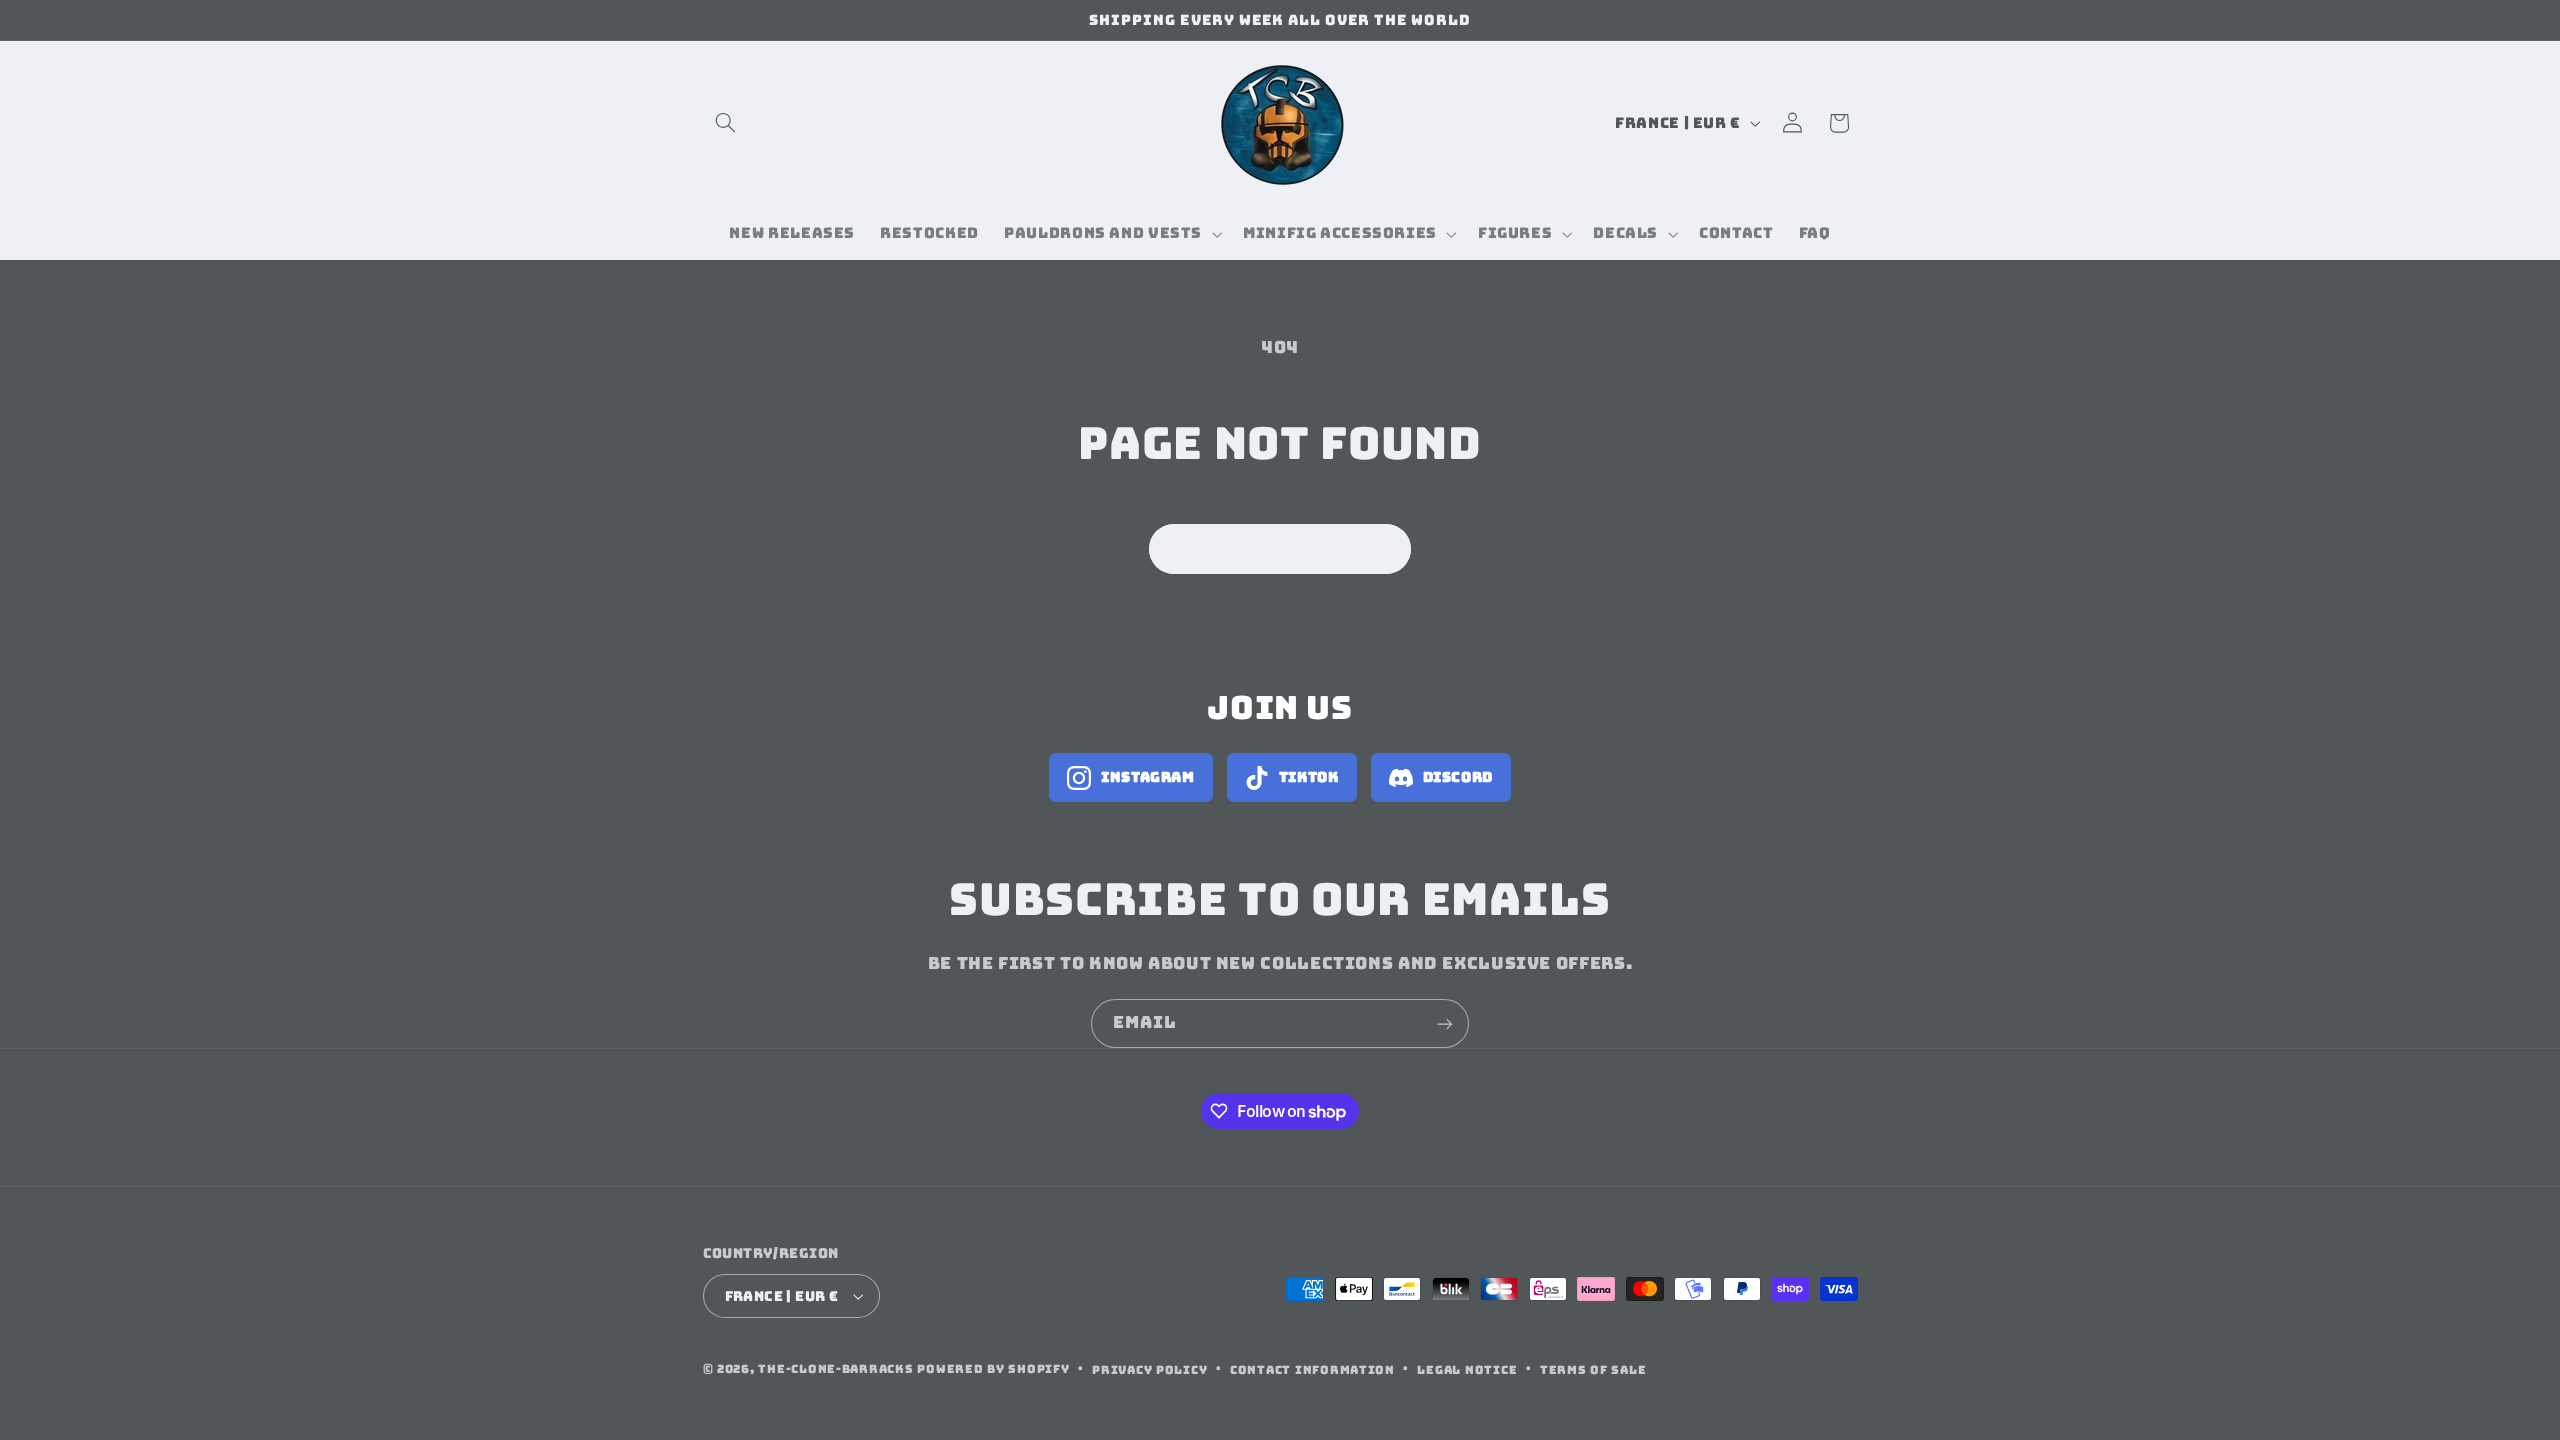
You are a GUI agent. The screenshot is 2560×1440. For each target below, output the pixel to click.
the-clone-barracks (835, 1368)
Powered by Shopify (993, 1368)
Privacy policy (1149, 1369)
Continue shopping (1280, 548)
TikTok (1309, 777)
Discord (1458, 777)
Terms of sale (1593, 1369)
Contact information (1312, 1369)
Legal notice (1467, 1369)
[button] (726, 123)
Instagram (1148, 777)
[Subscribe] (1445, 1023)
